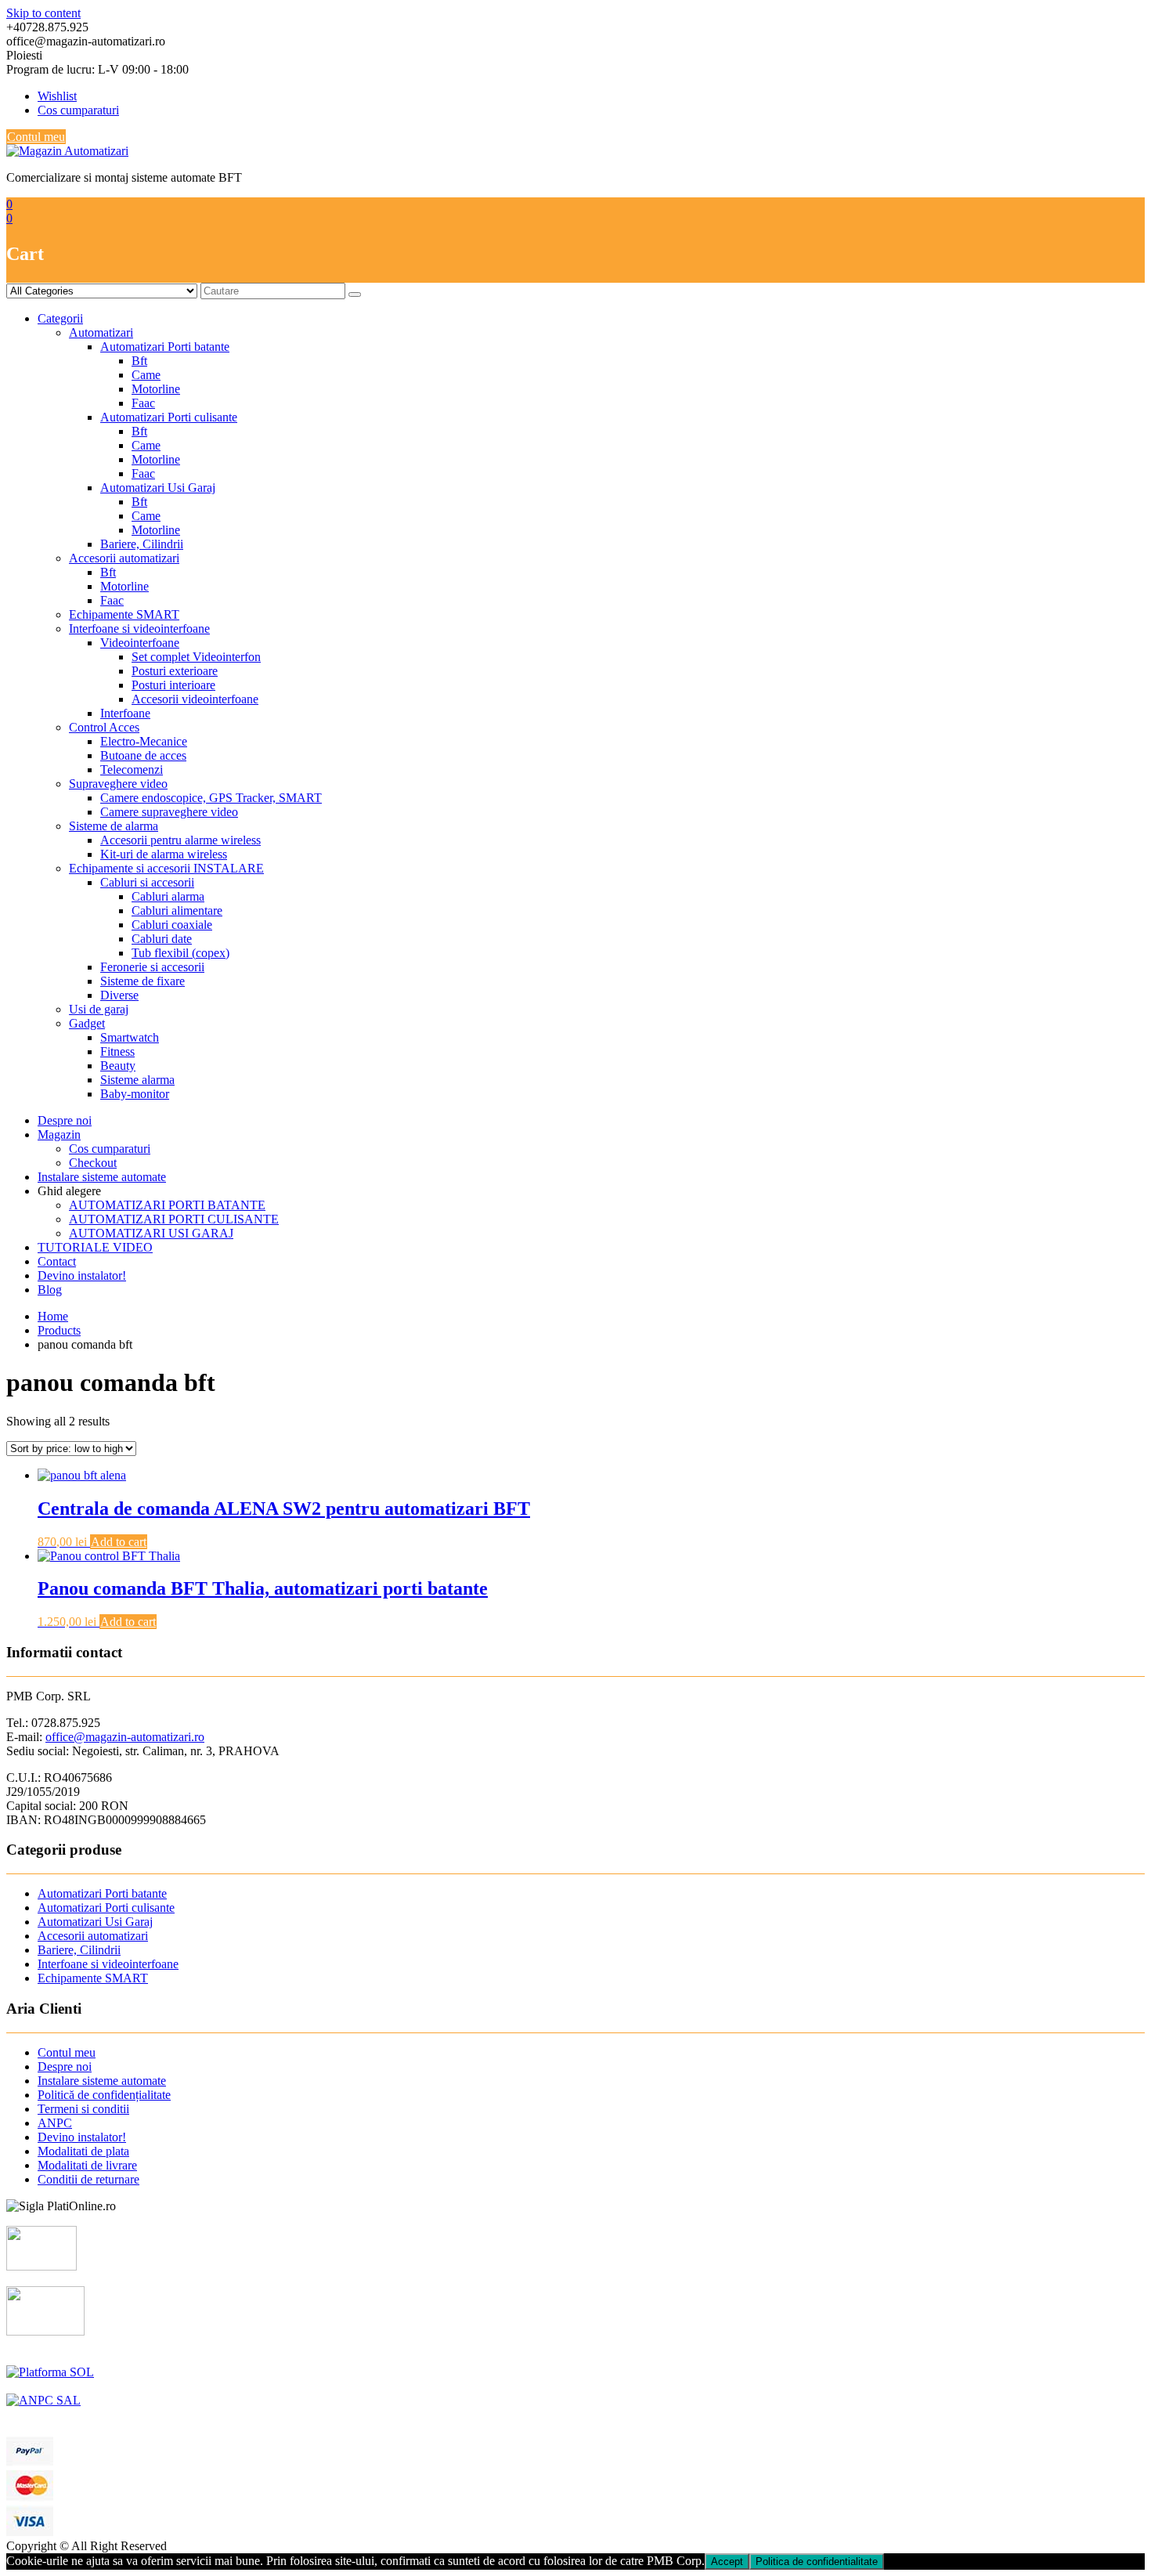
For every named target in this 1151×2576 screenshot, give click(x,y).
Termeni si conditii (83, 2109)
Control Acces (104, 727)
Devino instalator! (82, 1275)
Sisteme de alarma (114, 826)
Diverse (119, 995)
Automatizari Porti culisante (169, 417)
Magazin (59, 1134)
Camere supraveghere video (169, 812)
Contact (57, 1261)
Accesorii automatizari (124, 558)
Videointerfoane (140, 643)
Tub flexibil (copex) (180, 953)
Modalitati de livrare (87, 2165)
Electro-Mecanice (144, 741)
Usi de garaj (99, 1009)
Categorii (60, 318)
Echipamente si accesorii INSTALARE (166, 868)
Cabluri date (162, 939)
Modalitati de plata (83, 2151)
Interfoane (125, 713)
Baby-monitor (135, 1094)
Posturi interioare (173, 685)
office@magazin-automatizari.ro (125, 1737)
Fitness (117, 1051)
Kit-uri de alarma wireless (164, 854)
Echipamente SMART (124, 614)
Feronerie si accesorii (152, 967)
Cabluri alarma (168, 896)
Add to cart (119, 1542)
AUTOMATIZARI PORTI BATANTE (167, 1205)
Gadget (87, 1023)
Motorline (156, 389)
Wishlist (57, 96)
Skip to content (43, 13)
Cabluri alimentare (177, 910)
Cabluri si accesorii (147, 882)
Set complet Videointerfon (196, 657)
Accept (727, 2562)
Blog (50, 1290)
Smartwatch (130, 1037)
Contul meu (36, 137)
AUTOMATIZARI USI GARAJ (151, 1233)
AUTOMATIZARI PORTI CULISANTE (174, 1219)
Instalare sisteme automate (102, 1177)
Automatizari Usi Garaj (158, 488)
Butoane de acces (143, 755)
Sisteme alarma (137, 1080)
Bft (139, 361)
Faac (143, 403)
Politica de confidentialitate (817, 2562)
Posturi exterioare (175, 671)
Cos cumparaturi (78, 110)
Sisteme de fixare (143, 981)
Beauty (118, 1066)
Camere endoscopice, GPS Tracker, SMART (211, 798)
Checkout (93, 1163)
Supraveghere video (118, 784)
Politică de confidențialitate (104, 2095)
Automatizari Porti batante (165, 347)
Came (146, 375)
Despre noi (65, 1120)
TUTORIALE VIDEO (95, 1247)
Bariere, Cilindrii (142, 544)
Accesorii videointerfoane (195, 699)
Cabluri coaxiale (172, 925)
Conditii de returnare (88, 2179)
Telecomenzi (132, 770)
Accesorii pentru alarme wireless (180, 840)
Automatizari (101, 332)
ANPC (55, 2123)
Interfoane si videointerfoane (139, 629)
